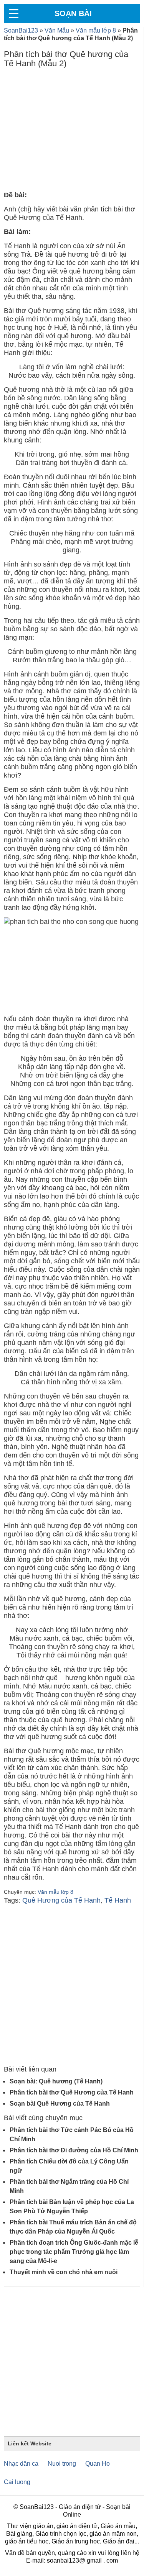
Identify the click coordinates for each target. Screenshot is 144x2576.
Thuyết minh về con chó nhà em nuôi (64, 2272)
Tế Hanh (118, 1900)
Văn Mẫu (57, 30)
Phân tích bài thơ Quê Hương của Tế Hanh (72, 2092)
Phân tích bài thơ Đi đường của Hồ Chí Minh (74, 2150)
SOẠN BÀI (73, 13)
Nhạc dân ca (21, 2464)
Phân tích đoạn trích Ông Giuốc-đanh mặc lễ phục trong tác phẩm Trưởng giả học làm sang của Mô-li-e (74, 2252)
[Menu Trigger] (13, 13)
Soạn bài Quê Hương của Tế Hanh (60, 2104)
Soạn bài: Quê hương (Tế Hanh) (56, 2081)
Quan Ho (98, 2464)
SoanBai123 (21, 30)
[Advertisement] (72, 131)
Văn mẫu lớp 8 (96, 30)
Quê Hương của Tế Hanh (61, 1900)
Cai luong (17, 2482)
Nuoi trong (62, 2464)
